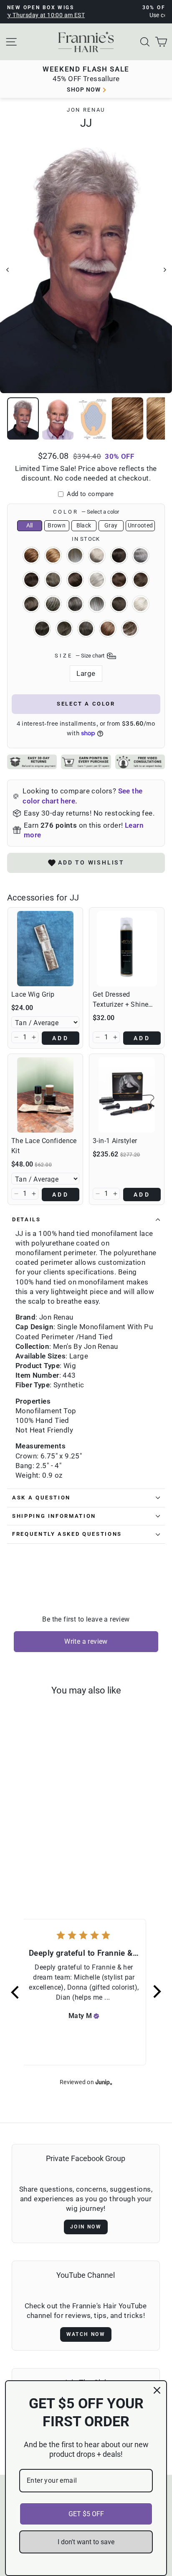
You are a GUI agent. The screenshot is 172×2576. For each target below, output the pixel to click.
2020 (53, 580)
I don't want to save (86, 2542)
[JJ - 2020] (37, 1857)
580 (97, 604)
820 (130, 629)
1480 (75, 555)
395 (97, 580)
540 (53, 604)
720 (64, 629)
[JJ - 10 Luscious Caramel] (13, 1849)
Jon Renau (86, 110)
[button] (16, 1037)
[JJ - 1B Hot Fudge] (52, 1849)
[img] (96, 2016)
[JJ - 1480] (32, 1849)
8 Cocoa (108, 629)
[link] (45, 949)
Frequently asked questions (67, 1534)
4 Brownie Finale (119, 580)
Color (86, 512)
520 (31, 604)
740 (86, 629)
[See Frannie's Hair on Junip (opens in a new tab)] (104, 2082)
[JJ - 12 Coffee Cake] (23, 1849)
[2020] (47, 1857)
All (30, 525)
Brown (57, 525)
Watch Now (86, 2334)
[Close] (157, 2390)
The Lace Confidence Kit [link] (44, 1146)
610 (42, 629)
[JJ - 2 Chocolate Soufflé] (27, 1857)
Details (27, 1219)
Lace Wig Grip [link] (33, 994)
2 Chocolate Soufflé (31, 580)
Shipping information (54, 1516)
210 (75, 580)
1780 (97, 555)
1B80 (141, 555)
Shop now (84, 90)
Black (84, 525)
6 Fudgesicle (119, 604)
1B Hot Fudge (119, 555)
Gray (111, 525)
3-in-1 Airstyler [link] (115, 1141)
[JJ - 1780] (42, 1849)
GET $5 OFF (86, 2514)
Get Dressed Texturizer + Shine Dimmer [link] (120, 1000)
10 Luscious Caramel (31, 555)
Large (86, 674)
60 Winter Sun (141, 604)
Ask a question (41, 1498)
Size (80, 655)
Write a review (86, 1641)
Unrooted (140, 525)
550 (75, 604)
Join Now (86, 2227)
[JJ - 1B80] (61, 1849)
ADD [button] (61, 1038)
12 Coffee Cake (53, 555)
